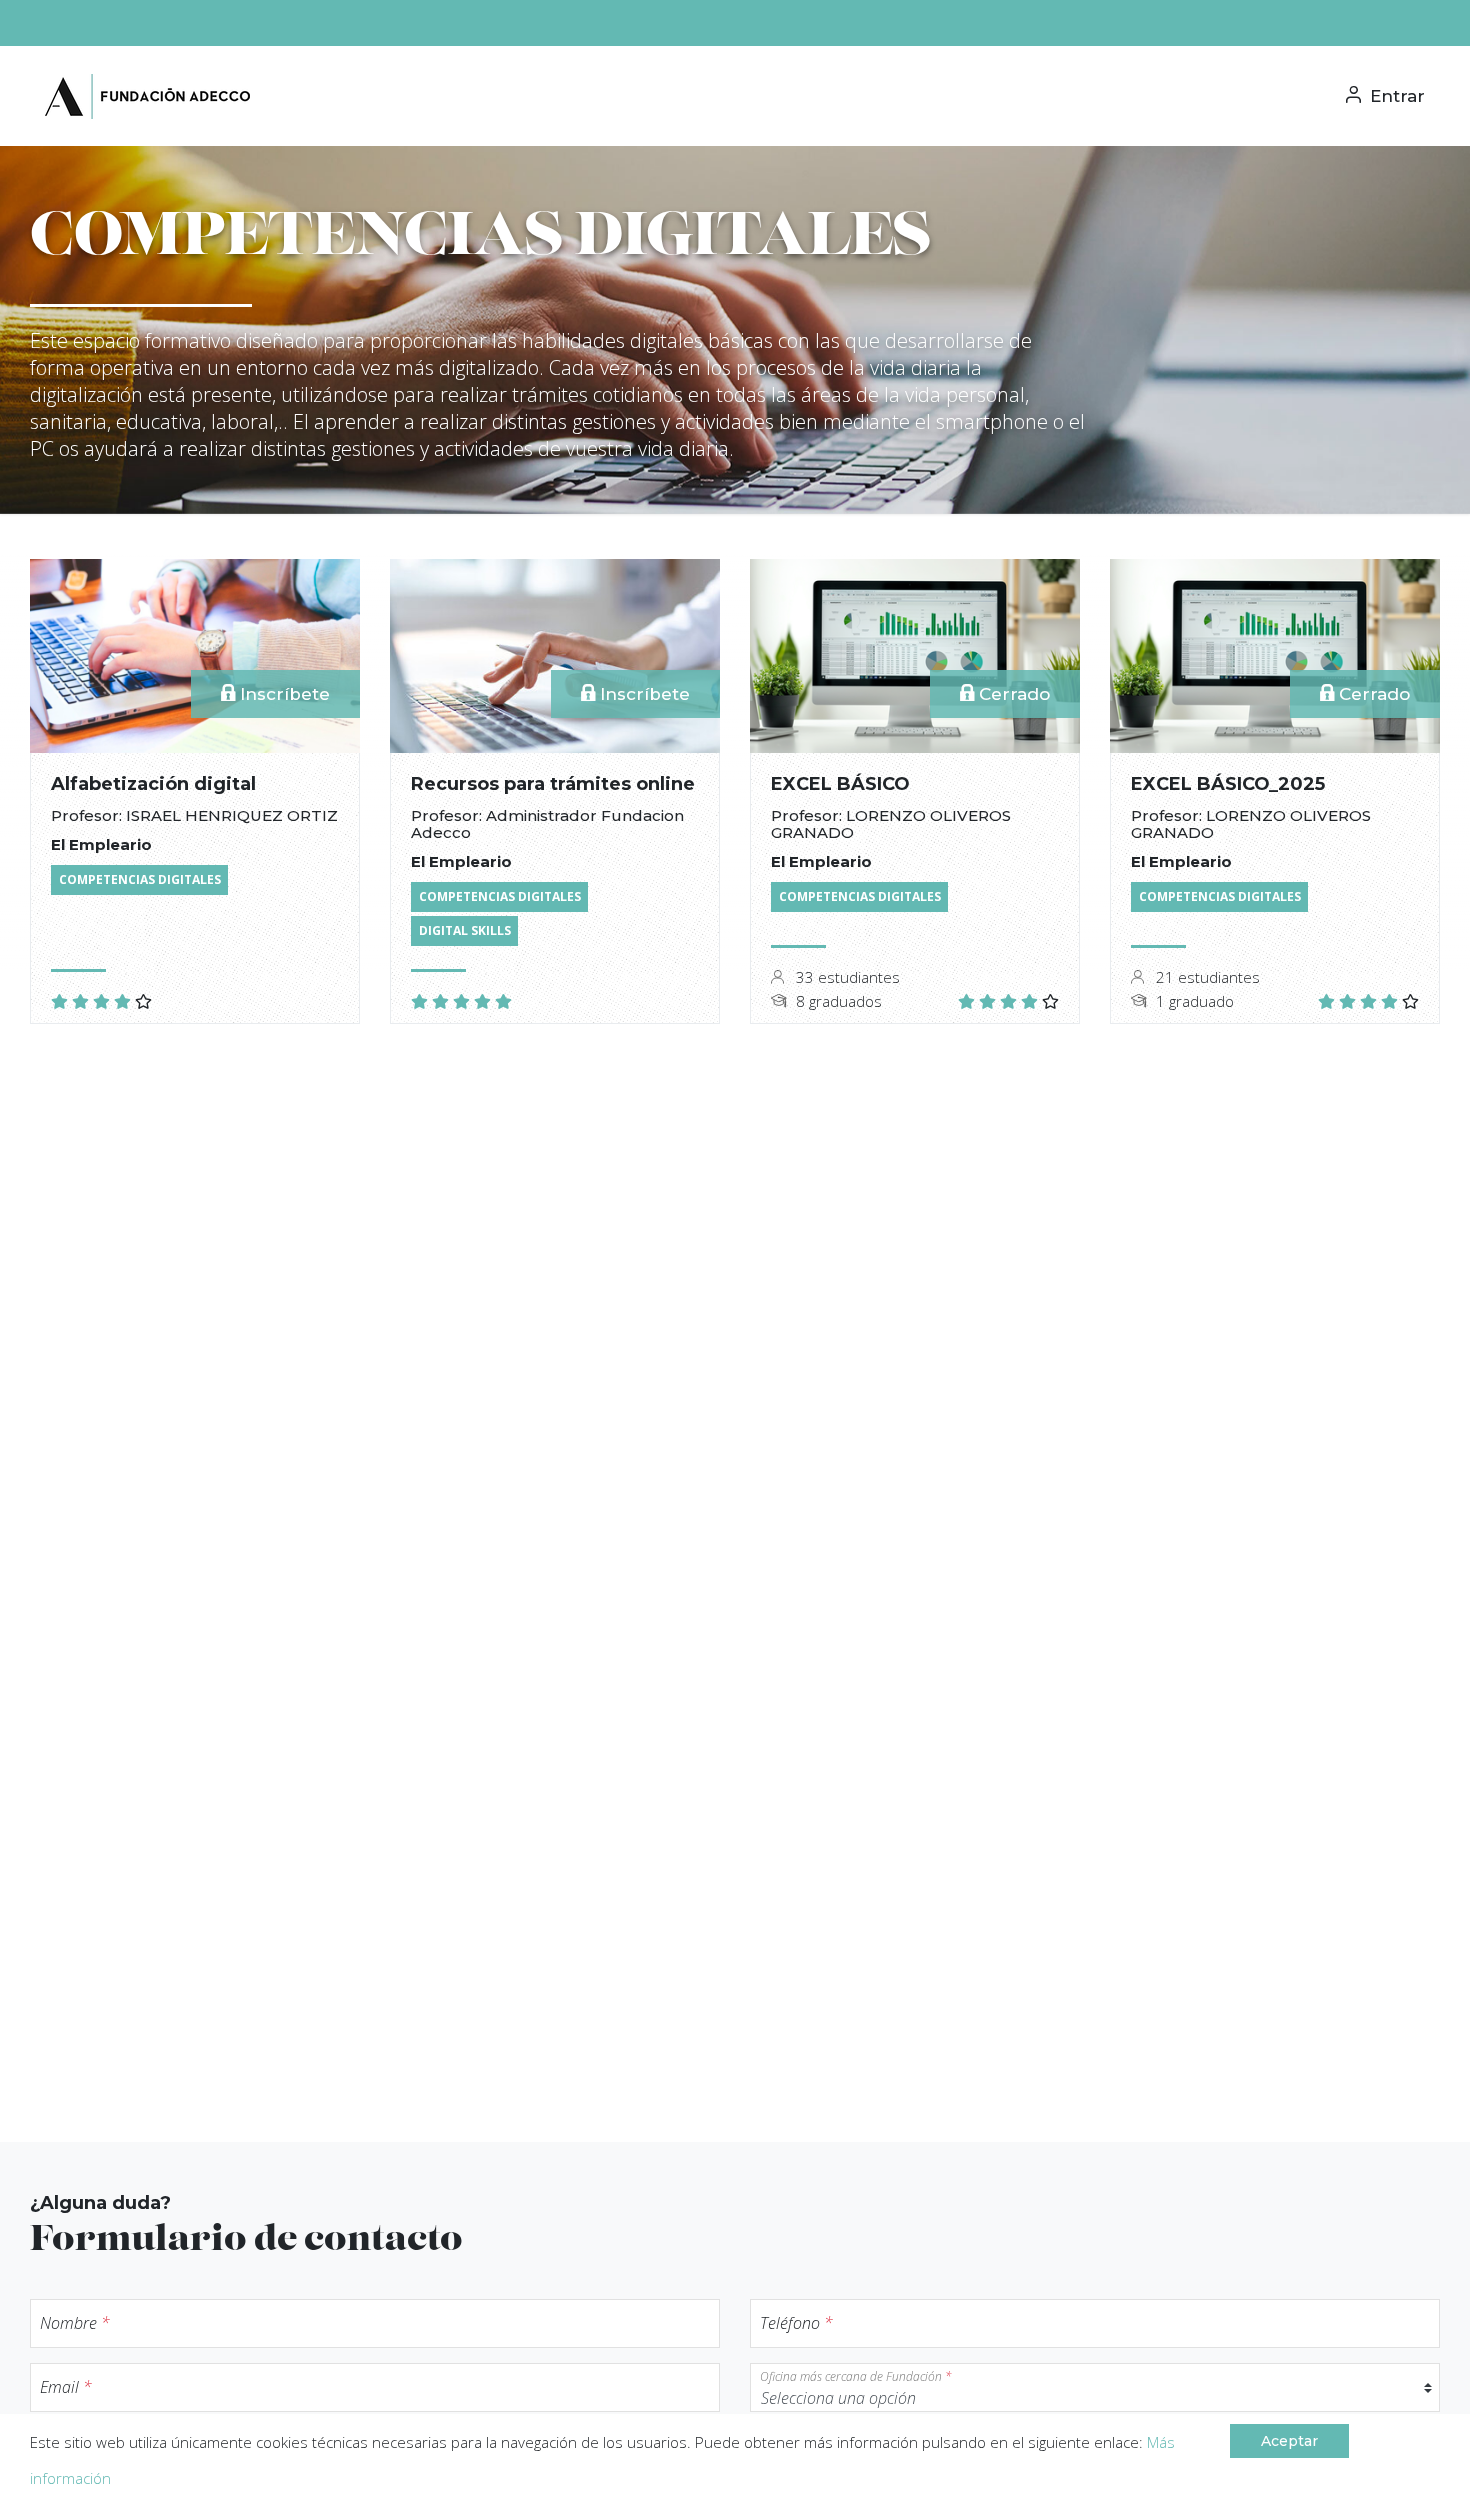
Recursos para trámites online (553, 784)
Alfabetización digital (153, 784)
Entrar (1395, 96)
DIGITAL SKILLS (465, 930)
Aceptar (1289, 2441)
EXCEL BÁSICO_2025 (1228, 784)
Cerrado (1012, 694)
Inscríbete (282, 694)
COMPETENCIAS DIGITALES (140, 879)
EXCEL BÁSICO (840, 784)
